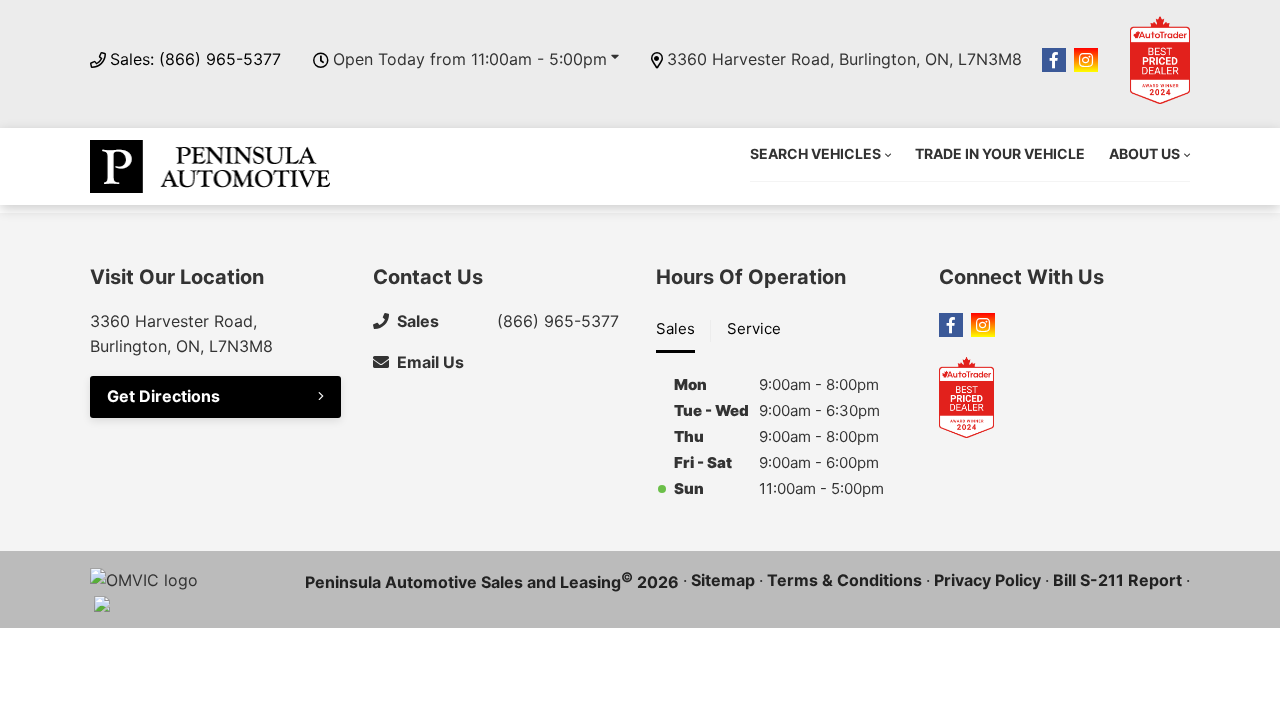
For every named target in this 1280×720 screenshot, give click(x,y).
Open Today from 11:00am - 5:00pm (470, 59)
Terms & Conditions (844, 580)
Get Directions (163, 396)
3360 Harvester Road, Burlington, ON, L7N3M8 (844, 59)
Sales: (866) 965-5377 (195, 59)
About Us (1144, 153)
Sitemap (723, 580)
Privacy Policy (987, 580)
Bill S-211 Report (1117, 580)
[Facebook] (1054, 60)
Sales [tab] (675, 328)
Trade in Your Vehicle (1000, 153)
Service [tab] (754, 328)
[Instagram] (1086, 60)
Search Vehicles (815, 153)
